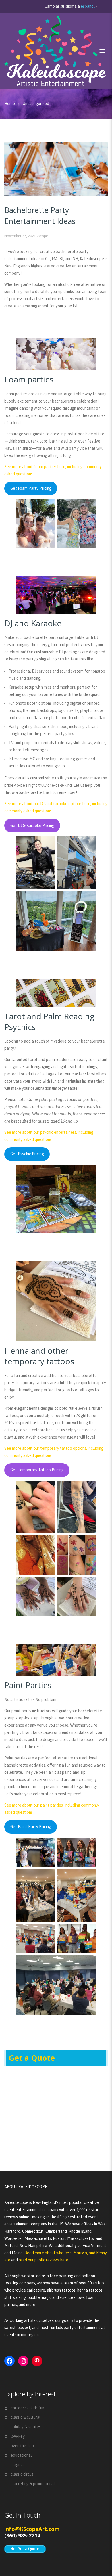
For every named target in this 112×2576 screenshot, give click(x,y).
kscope (42, 236)
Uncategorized (36, 104)
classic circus (22, 2474)
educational (21, 2455)
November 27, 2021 (20, 236)
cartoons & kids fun (27, 2408)
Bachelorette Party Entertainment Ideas (40, 216)
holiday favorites (26, 2427)
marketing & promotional (33, 2484)
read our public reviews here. (44, 2260)
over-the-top (22, 2446)
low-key (18, 2436)
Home (10, 104)
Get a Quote (32, 2058)
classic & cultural (26, 2417)
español (88, 6)
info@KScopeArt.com (32, 2529)
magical (18, 2465)
